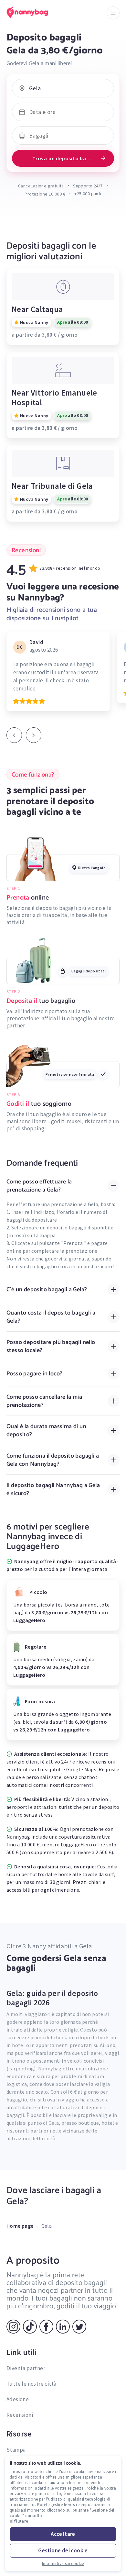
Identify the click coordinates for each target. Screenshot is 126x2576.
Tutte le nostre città (31, 2384)
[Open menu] (113, 13)
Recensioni (20, 2415)
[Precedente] (14, 735)
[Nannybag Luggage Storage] (34, 12)
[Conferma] (34, 735)
